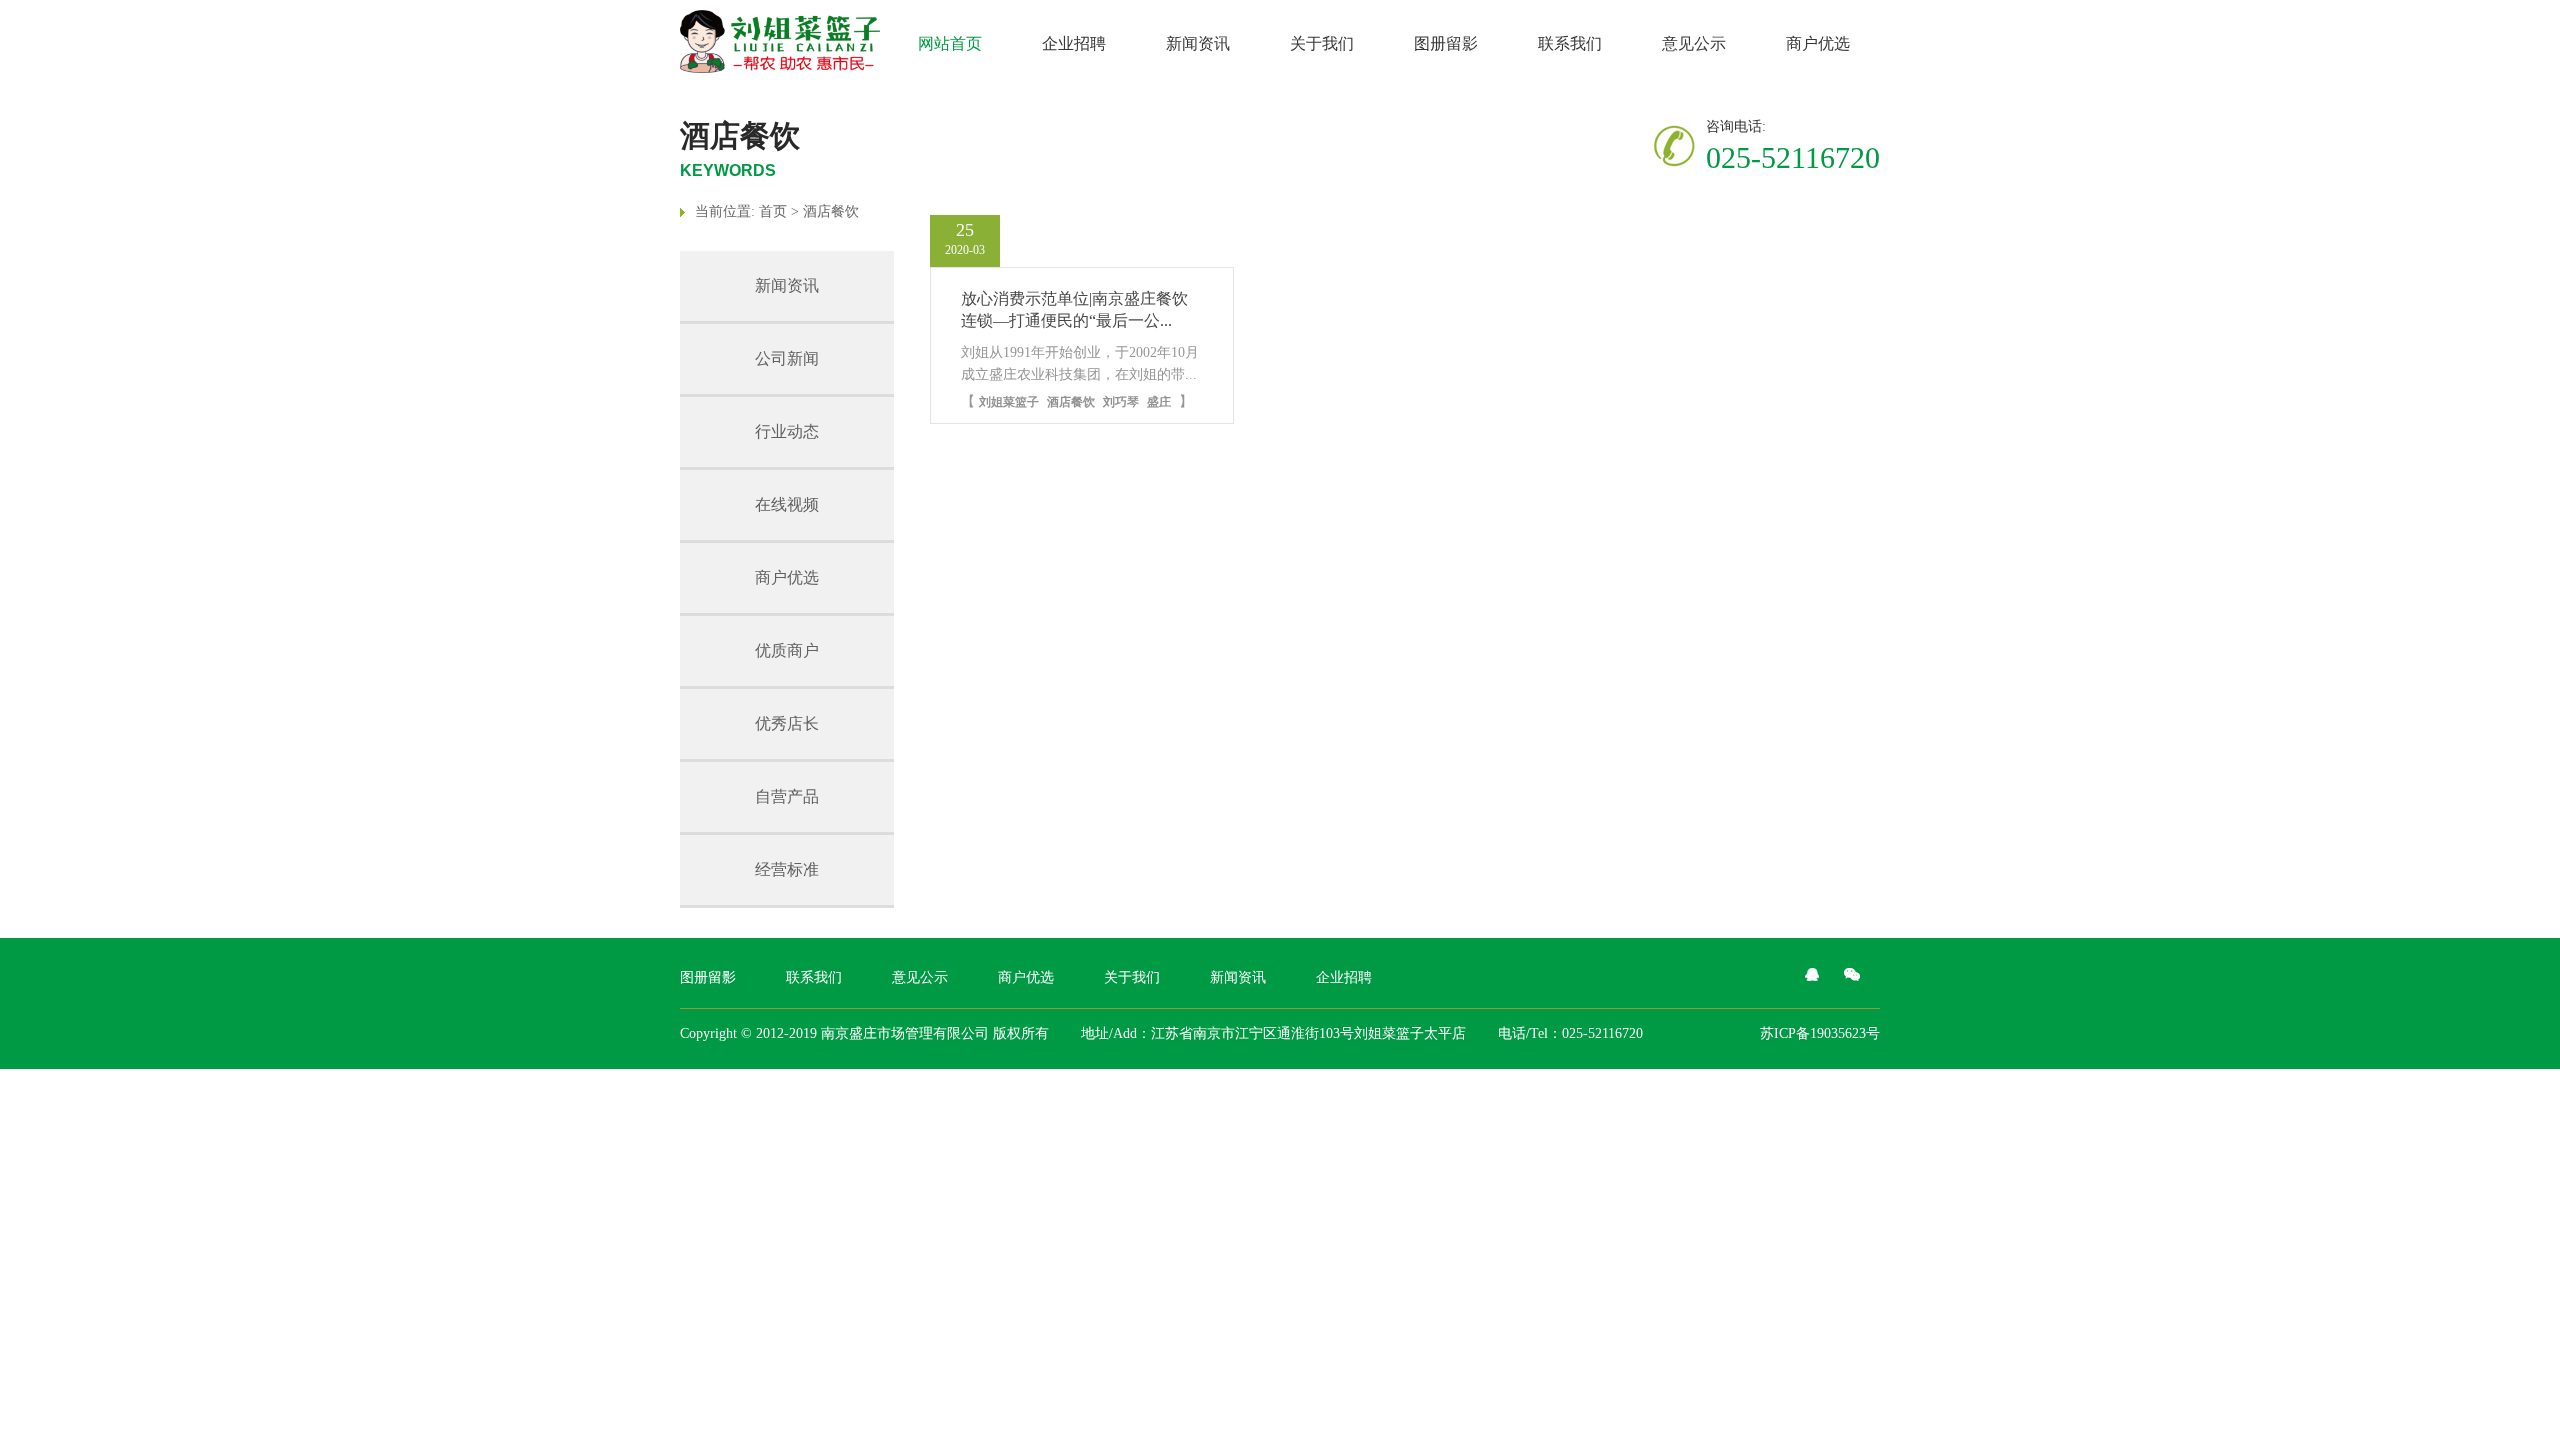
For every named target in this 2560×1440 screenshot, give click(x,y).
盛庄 (1159, 402)
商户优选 (1818, 43)
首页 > (781, 211)
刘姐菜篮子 (1009, 402)
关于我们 (1322, 43)
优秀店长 (787, 723)
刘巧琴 (1121, 402)
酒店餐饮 (831, 211)
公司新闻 (787, 358)
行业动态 (787, 431)
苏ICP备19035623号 (1820, 1033)
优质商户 (787, 650)
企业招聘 (1074, 43)
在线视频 (787, 504)
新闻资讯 (1198, 43)
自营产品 (787, 796)
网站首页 (950, 43)
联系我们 (1570, 43)
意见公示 (1694, 43)
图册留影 (1446, 43)
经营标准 (787, 869)
